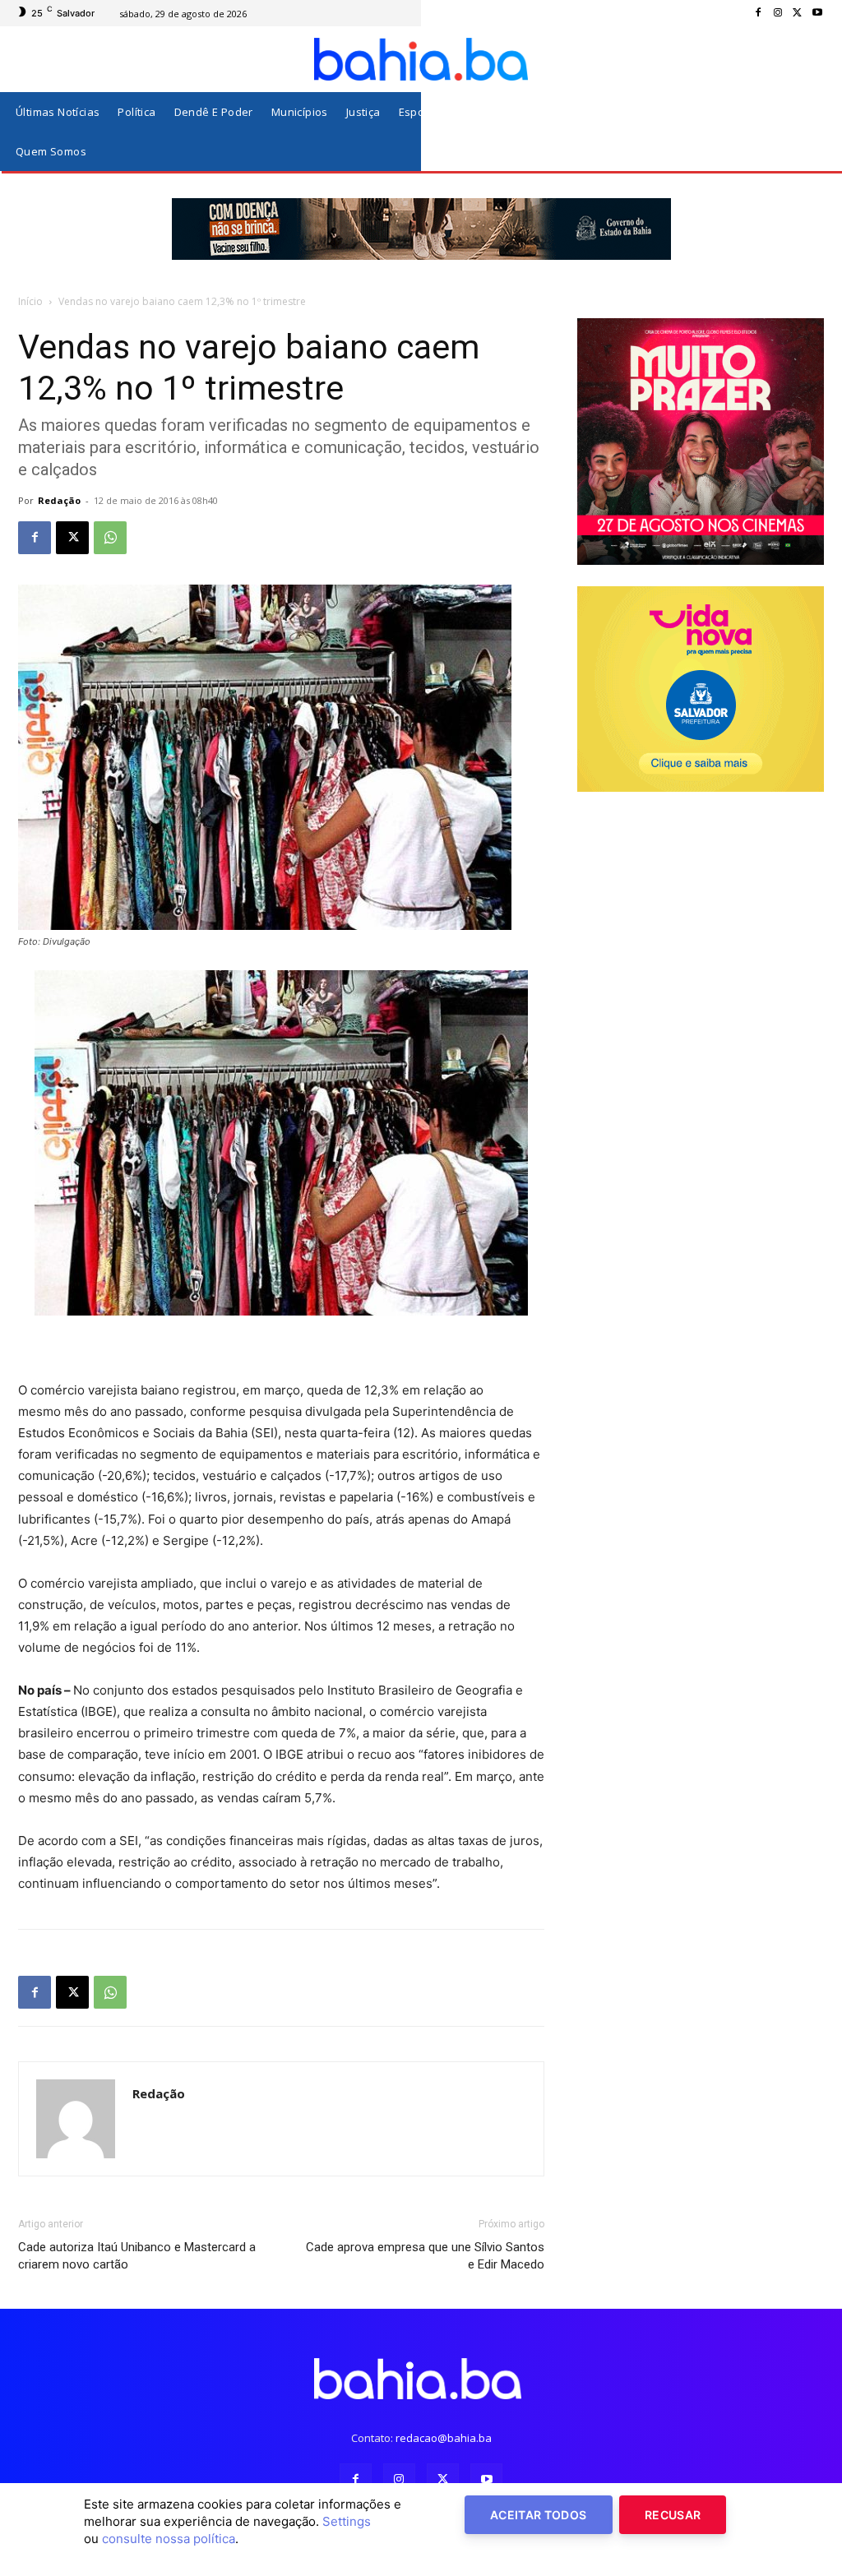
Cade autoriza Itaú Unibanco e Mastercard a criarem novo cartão (137, 2256)
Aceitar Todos (539, 2515)
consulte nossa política (169, 2539)
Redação (59, 500)
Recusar (673, 2515)
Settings (347, 2521)
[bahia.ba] (421, 59)
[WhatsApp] (110, 538)
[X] (798, 13)
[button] (808, 132)
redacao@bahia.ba (444, 2438)
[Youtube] (817, 13)
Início (30, 301)
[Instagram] (778, 13)
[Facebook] (758, 13)
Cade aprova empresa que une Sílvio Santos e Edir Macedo (425, 2256)
